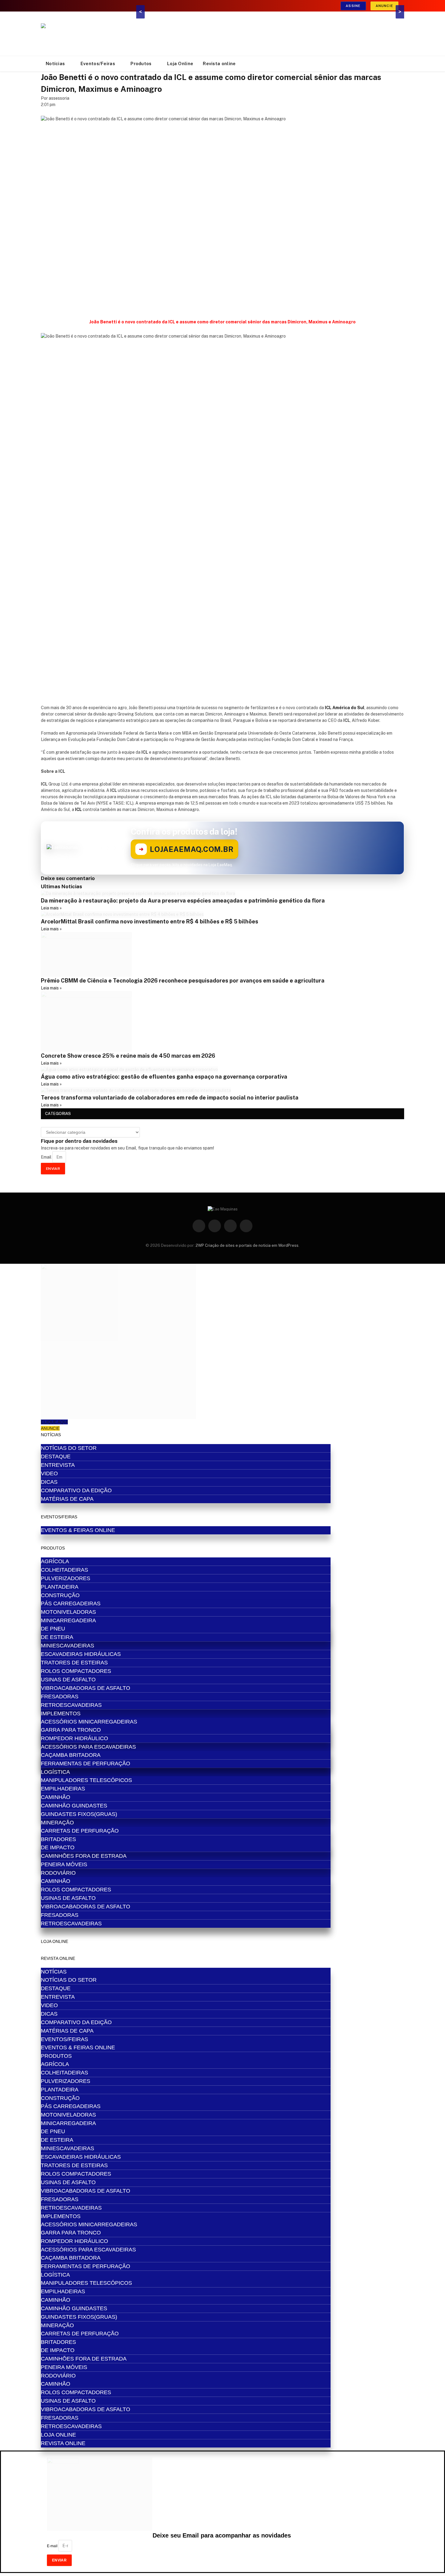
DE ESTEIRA (57, 1637)
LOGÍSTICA (55, 1772)
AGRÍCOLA (55, 1561)
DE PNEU (53, 1629)
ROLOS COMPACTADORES (76, 1671)
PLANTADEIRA (60, 1587)
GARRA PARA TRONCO (71, 1730)
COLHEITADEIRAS (64, 1570)
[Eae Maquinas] (86, 34)
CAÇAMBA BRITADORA (71, 1755)
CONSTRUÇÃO (60, 1595)
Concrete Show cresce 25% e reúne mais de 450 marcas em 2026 (128, 1056)
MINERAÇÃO (57, 1823)
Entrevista (58, 1465)
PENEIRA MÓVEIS (64, 1864)
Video (49, 1473)
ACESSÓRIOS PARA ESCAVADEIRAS (88, 1747)
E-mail (53, 2546)
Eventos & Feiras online (78, 1530)
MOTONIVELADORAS (68, 1612)
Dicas (49, 1482)
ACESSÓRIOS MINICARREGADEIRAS (89, 1722)
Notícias (55, 63)
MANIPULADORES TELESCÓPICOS (86, 1780)
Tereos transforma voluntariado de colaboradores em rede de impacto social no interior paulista (170, 1098)
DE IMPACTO (58, 1847)
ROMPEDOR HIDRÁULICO (74, 1738)
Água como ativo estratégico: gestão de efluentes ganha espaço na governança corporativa (164, 1077)
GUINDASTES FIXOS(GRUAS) (79, 1814)
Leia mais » (51, 908)
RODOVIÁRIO (58, 1873)
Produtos (141, 63)
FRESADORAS (60, 1697)
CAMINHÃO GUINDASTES (74, 1806)
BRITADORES (58, 1839)
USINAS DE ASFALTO (68, 1680)
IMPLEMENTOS (61, 1713)
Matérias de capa (67, 1499)
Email (47, 1157)
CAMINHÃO (56, 1797)
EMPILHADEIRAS (63, 1789)
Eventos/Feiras (98, 63)
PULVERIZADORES (66, 1578)
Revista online (219, 63)
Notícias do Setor (69, 1448)
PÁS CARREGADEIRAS (71, 1603)
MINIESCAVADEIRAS (68, 1646)
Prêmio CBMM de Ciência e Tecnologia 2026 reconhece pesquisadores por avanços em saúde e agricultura (183, 981)
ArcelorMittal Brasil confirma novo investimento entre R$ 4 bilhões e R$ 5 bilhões (150, 921)
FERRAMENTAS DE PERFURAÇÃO (86, 1763)
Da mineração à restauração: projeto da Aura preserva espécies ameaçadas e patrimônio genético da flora (183, 901)
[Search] (404, 64)
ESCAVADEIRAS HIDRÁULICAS (81, 1654)
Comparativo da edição (76, 1490)
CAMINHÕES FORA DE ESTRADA (84, 1856)
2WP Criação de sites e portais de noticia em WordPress (247, 1245)
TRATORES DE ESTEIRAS (74, 1663)
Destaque (56, 1457)
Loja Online (180, 63)
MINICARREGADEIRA (68, 1620)
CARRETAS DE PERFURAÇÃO (80, 1831)
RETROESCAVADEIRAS (71, 1705)
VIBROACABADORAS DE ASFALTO (86, 1688)
